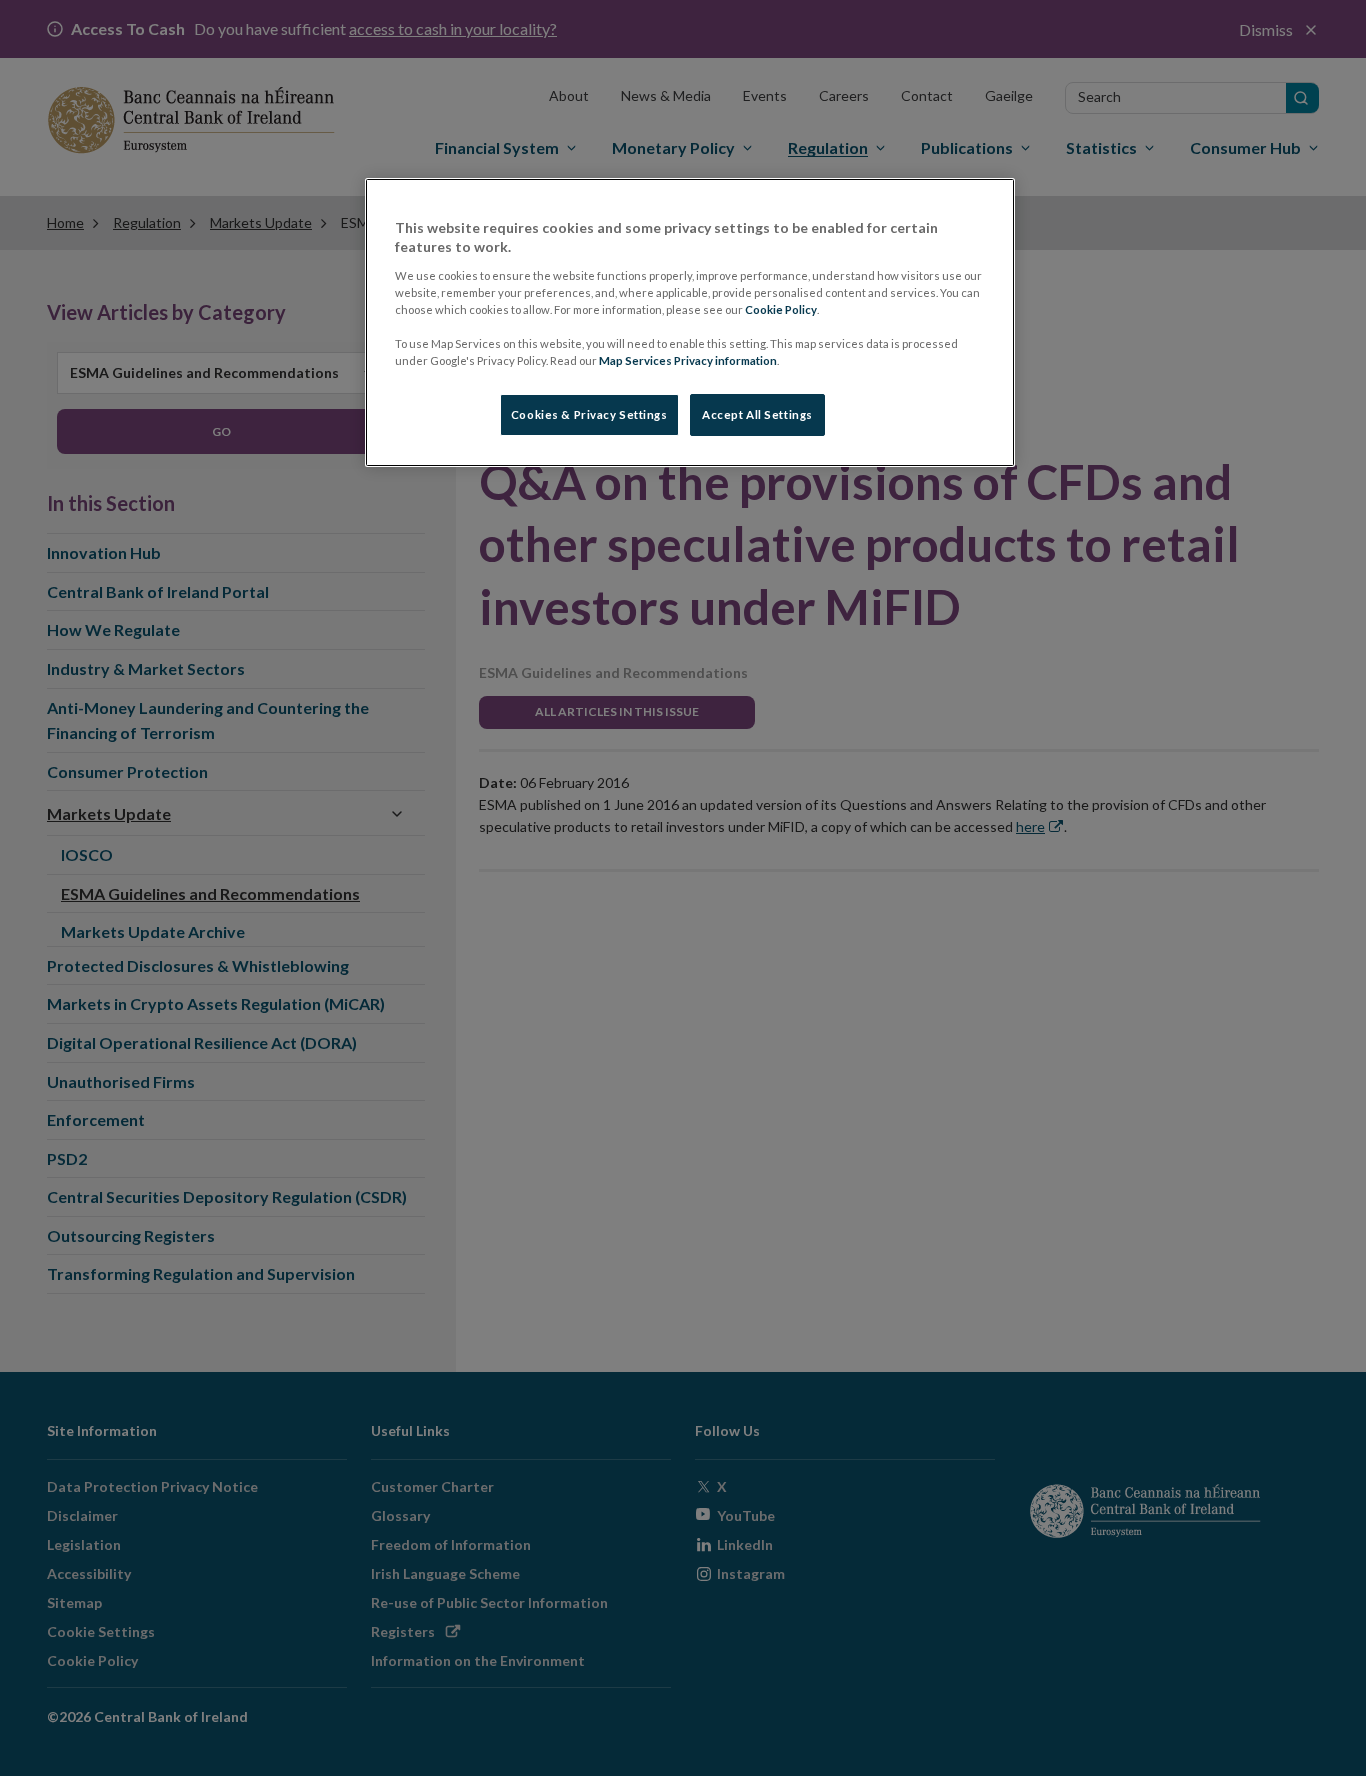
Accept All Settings (757, 414)
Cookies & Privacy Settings (589, 414)
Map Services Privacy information (688, 360)
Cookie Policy (781, 309)
